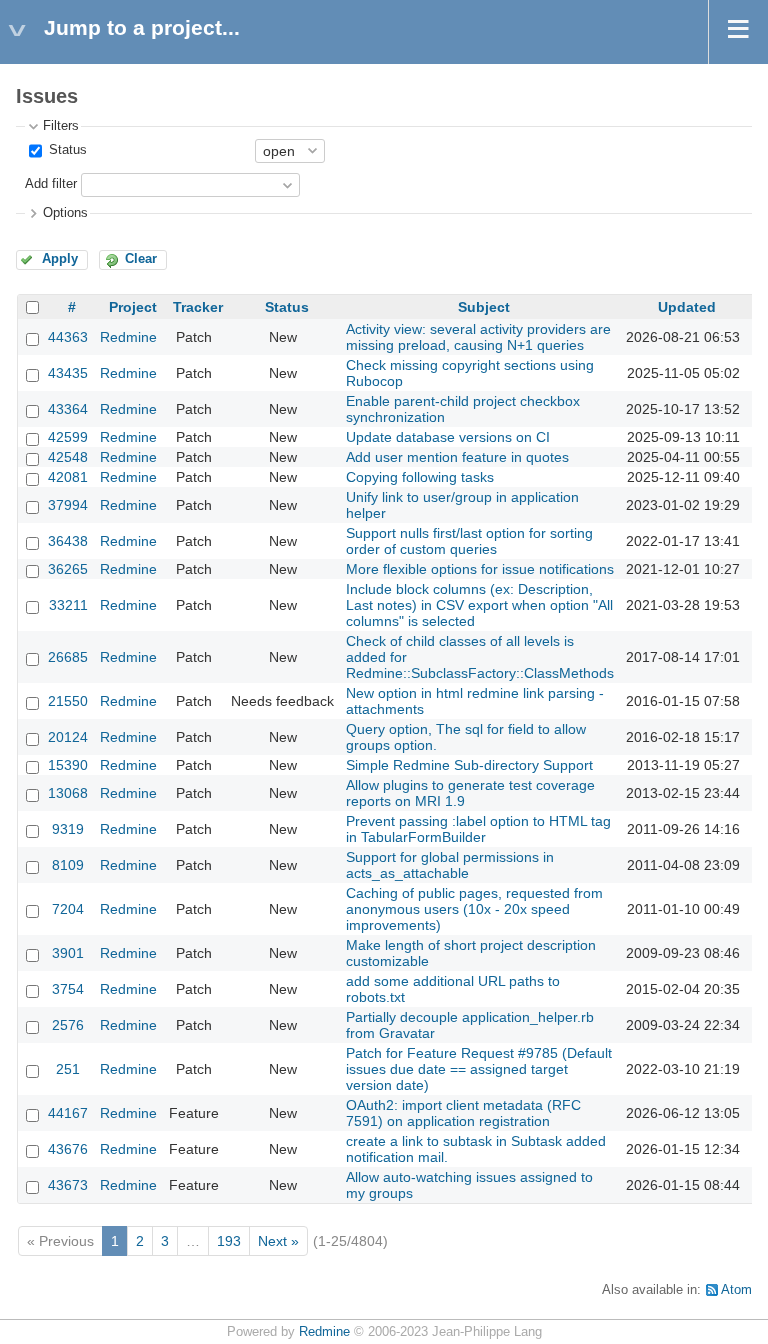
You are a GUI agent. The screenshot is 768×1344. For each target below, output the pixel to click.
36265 (68, 569)
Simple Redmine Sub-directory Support (469, 765)
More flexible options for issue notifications (480, 569)
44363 (68, 337)
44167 (68, 1113)
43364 (68, 409)
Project (133, 307)
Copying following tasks (420, 477)
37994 (68, 505)
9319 (68, 829)
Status (66, 150)
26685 (68, 657)
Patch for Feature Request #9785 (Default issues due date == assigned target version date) (479, 1069)
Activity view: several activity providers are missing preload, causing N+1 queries (478, 337)
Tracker (198, 307)
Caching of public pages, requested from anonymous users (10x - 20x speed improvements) (474, 909)
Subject (484, 307)
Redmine (128, 337)
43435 (68, 373)
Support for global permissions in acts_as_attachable (450, 865)
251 (68, 1069)
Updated (687, 307)
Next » (278, 1241)
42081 (68, 477)
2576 (68, 1025)
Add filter (51, 184)
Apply (60, 259)
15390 (68, 765)
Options (65, 213)
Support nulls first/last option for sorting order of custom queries (469, 541)
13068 (68, 793)
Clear (141, 259)
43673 (68, 1185)
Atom (736, 1290)
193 (229, 1241)
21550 (68, 701)
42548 (68, 457)
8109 (68, 865)
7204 (68, 909)
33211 (68, 605)
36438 (68, 541)
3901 (68, 953)
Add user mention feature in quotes (457, 457)
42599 (68, 437)
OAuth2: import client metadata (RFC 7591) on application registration (463, 1113)
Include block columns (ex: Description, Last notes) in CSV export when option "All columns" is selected (479, 605)
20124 (68, 737)
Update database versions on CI (448, 437)
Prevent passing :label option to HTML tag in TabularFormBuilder (478, 829)
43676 (68, 1149)
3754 (68, 989)
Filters (61, 126)
